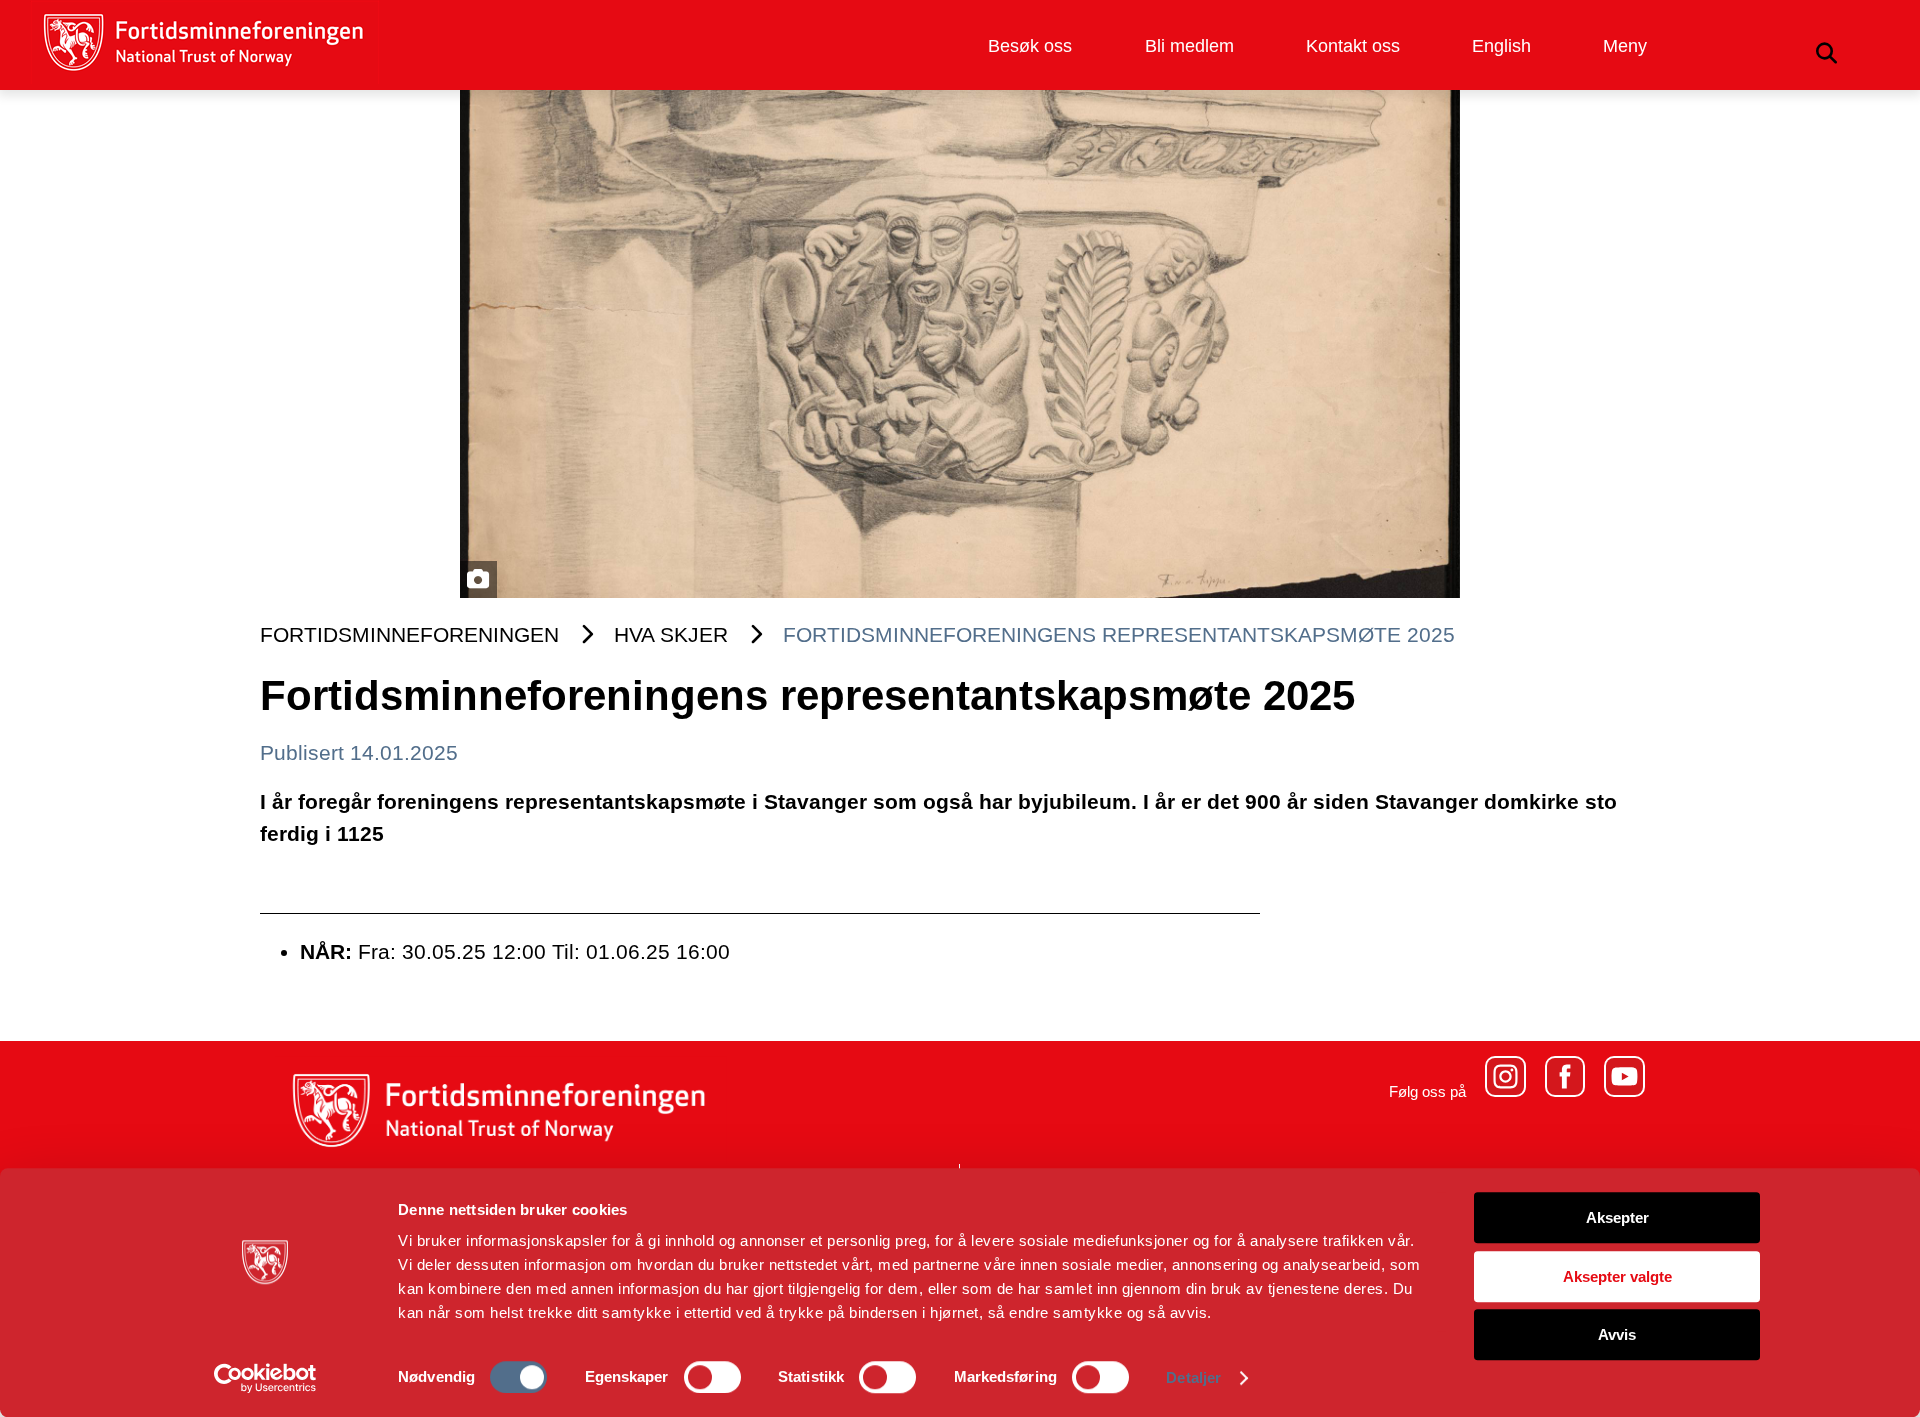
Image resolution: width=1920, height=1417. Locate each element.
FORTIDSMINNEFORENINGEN (409, 634)
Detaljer (1193, 1377)
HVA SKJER (671, 634)
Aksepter (1617, 1217)
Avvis (1617, 1334)
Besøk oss (1030, 46)
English (1501, 46)
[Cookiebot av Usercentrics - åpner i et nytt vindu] (265, 1378)
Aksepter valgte (1617, 1276)
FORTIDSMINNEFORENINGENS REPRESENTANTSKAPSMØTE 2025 (1119, 634)
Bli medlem (1189, 46)
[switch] (712, 1377)
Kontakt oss (1353, 46)
